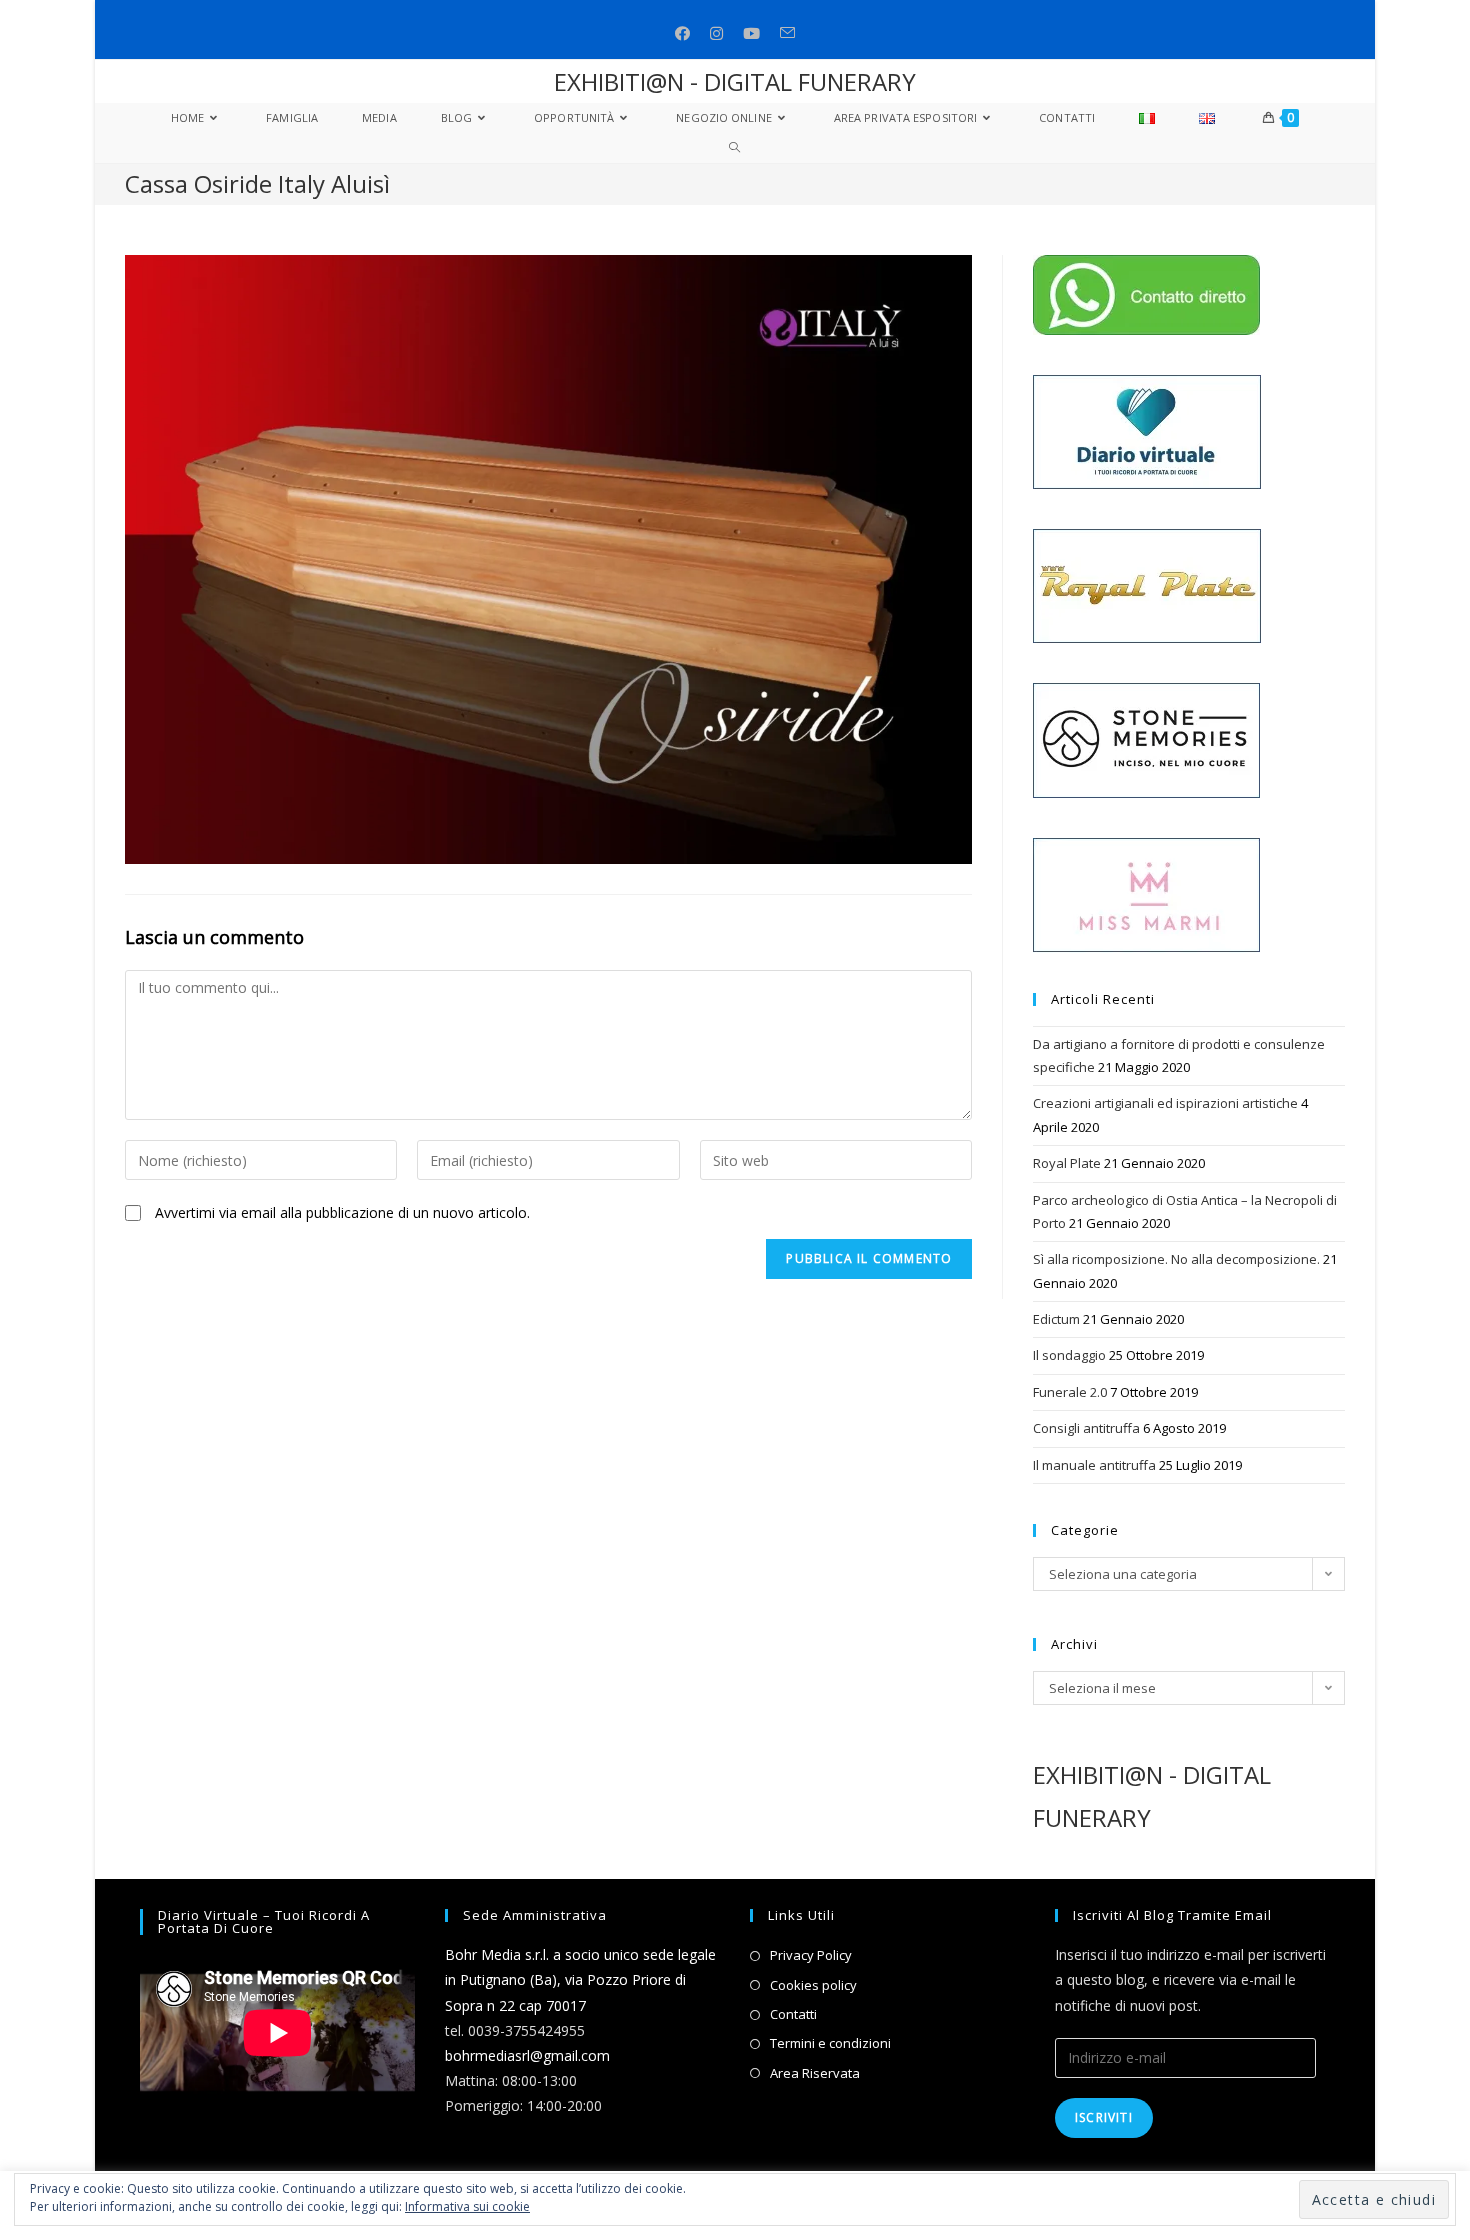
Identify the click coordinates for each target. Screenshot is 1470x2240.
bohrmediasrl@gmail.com (527, 2055)
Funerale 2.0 (1070, 1392)
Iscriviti (1104, 2117)
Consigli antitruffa (1086, 1428)
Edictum (1056, 1319)
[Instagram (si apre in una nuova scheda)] (716, 33)
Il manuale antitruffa (1094, 1465)
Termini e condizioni (830, 2043)
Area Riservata (815, 2073)
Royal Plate (1067, 1163)
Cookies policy (813, 1985)
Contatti (793, 2014)
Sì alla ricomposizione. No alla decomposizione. (1176, 1259)
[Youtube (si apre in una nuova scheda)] (751, 33)
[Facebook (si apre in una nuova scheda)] (682, 33)
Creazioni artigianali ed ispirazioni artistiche (1165, 1103)
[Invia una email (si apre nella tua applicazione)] (787, 33)
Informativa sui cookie (467, 2206)
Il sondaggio (1069, 1355)
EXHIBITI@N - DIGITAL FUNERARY (735, 81)
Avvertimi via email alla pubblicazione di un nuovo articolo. (342, 1212)
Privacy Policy (811, 1955)
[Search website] (734, 148)
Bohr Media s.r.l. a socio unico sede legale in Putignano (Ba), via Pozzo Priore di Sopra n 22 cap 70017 (580, 1979)
